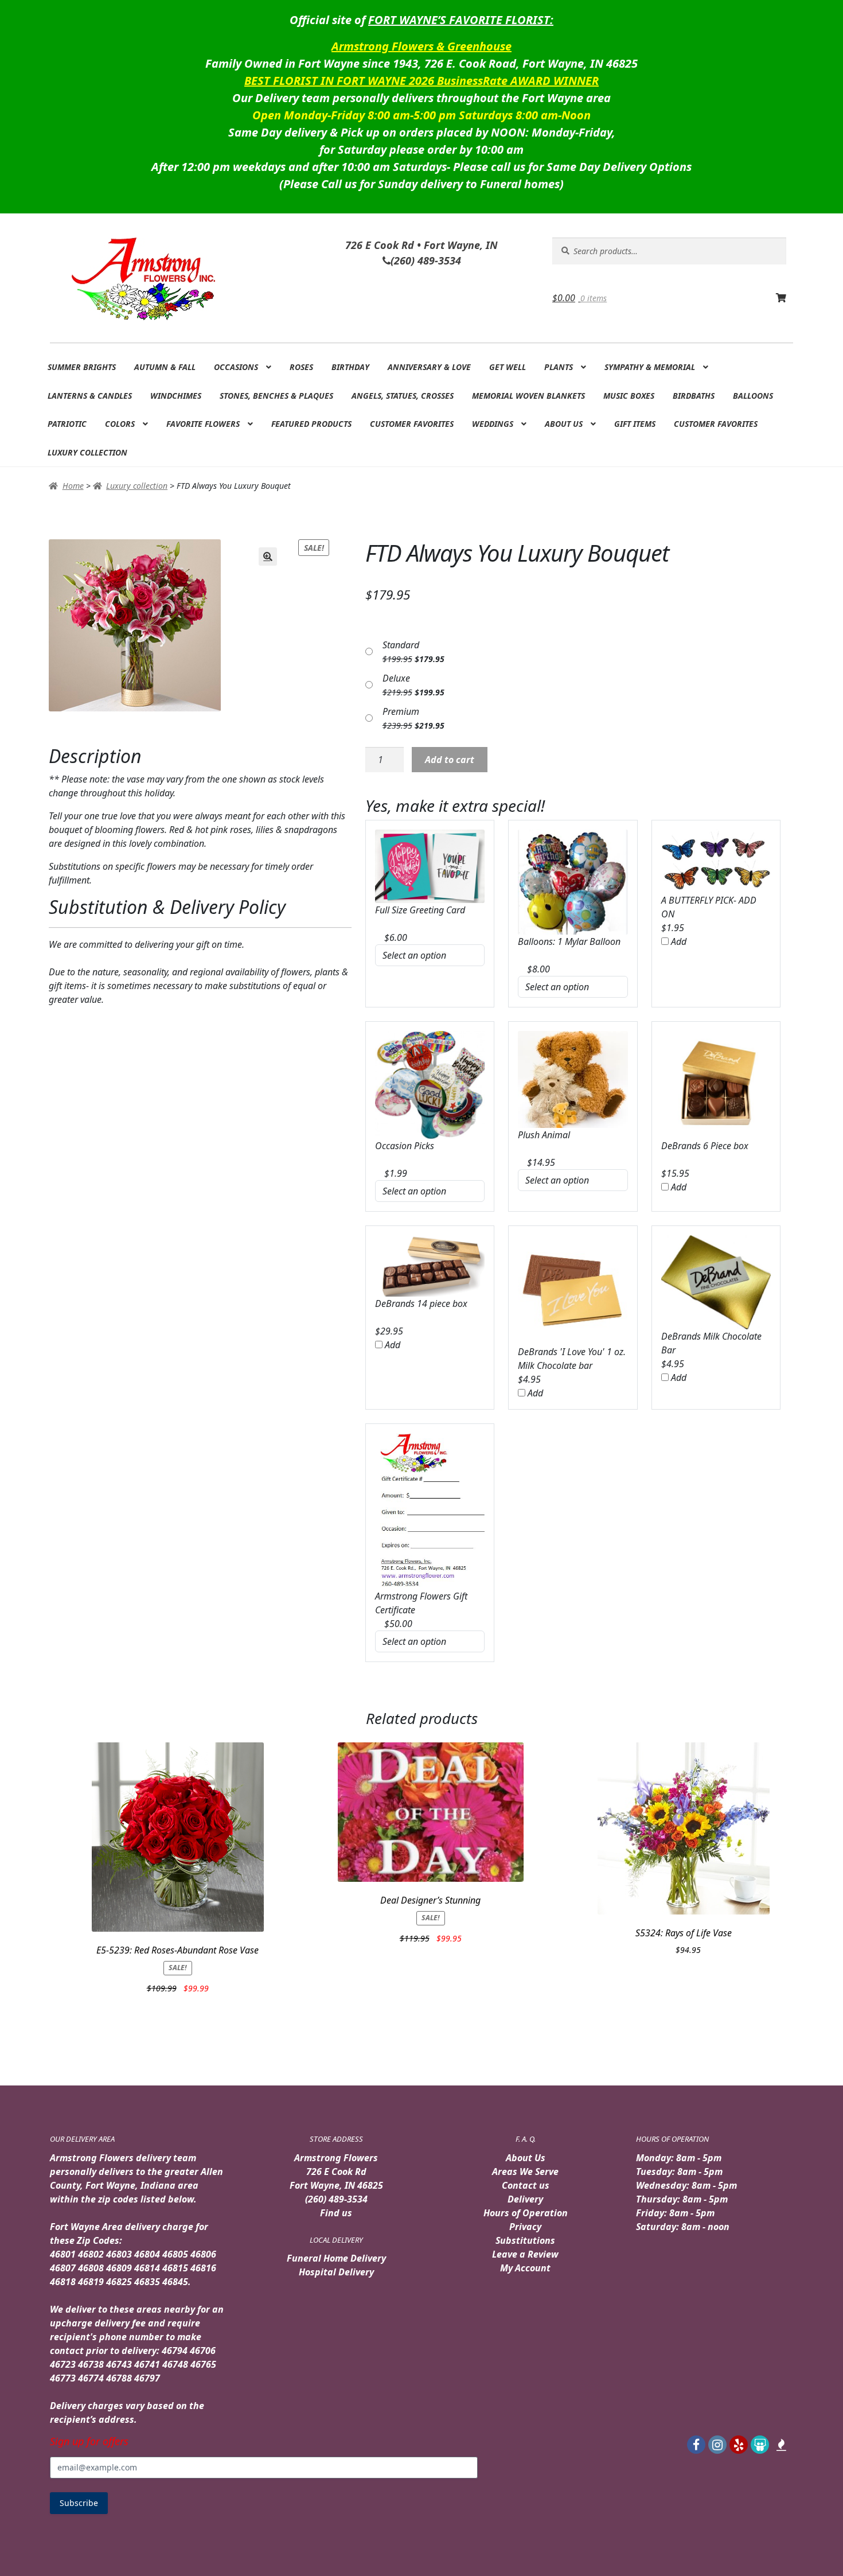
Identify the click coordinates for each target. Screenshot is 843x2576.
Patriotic (67, 424)
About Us (564, 424)
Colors (120, 424)
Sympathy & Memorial (650, 367)
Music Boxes (629, 396)
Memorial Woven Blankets (528, 396)
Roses (301, 367)
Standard (401, 645)
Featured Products (311, 424)
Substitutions (525, 2240)
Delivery (525, 2199)
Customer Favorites (412, 424)
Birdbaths (694, 396)
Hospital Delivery (336, 2272)
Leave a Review (525, 2254)
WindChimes (176, 396)
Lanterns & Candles (90, 396)
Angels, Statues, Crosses (403, 396)
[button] (268, 557)
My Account (525, 2268)
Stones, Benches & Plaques (276, 396)
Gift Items (635, 424)
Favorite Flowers (203, 424)
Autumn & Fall (165, 367)
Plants (559, 367)
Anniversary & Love (429, 367)
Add (678, 941)
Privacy (525, 2227)
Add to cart (450, 760)
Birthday (350, 367)
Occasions (236, 367)
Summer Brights (82, 367)
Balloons (753, 396)
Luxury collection (87, 452)
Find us (336, 2213)
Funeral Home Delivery (336, 2258)
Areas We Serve (525, 2172)
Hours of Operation (526, 2213)
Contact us (526, 2185)
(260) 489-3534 (336, 2199)
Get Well (508, 367)
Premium (401, 711)
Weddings (493, 424)
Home (73, 486)
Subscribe (79, 2503)
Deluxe (396, 678)
